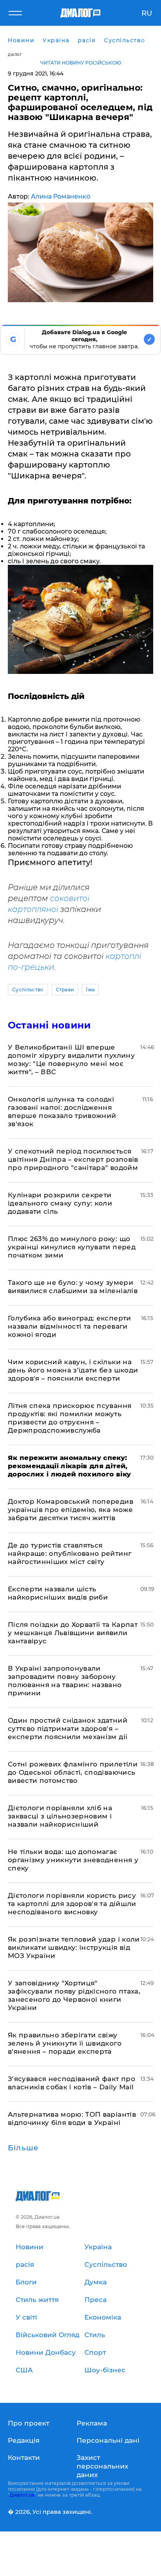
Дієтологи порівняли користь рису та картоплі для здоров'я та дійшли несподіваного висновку (72, 1904)
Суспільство (28, 990)
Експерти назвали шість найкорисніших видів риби (58, 1593)
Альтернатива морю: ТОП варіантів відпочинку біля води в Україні (72, 2118)
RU (147, 13)
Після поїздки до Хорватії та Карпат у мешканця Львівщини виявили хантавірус (73, 1633)
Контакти (24, 2458)
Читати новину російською (81, 63)
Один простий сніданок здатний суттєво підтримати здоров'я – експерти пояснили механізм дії (68, 1729)
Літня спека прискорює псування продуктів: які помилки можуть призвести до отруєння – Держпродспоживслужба (70, 1418)
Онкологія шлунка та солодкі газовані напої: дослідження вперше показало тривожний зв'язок (62, 1112)
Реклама (92, 2423)
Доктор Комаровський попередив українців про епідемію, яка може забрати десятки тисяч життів (71, 1510)
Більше (23, 2148)
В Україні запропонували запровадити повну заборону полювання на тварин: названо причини (65, 1681)
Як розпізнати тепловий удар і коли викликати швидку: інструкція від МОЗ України (74, 1947)
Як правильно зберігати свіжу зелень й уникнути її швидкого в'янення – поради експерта (65, 2043)
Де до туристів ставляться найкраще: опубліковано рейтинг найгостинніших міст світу (70, 1553)
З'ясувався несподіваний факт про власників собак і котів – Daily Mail (72, 2083)
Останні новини (49, 1025)
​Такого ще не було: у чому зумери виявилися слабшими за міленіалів (73, 1287)
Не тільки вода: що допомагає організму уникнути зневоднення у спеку (73, 1860)
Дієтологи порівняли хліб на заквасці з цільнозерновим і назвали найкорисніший (60, 1816)
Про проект (29, 2423)
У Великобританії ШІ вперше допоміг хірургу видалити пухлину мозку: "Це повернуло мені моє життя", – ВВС (71, 1060)
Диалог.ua (22, 2495)
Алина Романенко (61, 196)
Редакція (24, 2440)
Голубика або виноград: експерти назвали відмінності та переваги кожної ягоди (70, 1326)
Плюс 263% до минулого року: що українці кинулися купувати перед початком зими (72, 1247)
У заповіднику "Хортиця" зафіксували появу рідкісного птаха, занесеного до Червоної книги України (74, 1995)
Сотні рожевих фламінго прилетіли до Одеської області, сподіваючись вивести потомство (73, 1772)
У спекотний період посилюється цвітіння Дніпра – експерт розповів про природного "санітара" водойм (73, 1159)
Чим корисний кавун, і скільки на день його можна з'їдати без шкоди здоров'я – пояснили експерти (73, 1370)
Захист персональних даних (102, 2466)
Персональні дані (108, 2440)
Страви (65, 990)
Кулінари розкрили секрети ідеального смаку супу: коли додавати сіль (60, 1203)
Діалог (15, 55)
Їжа (90, 990)
